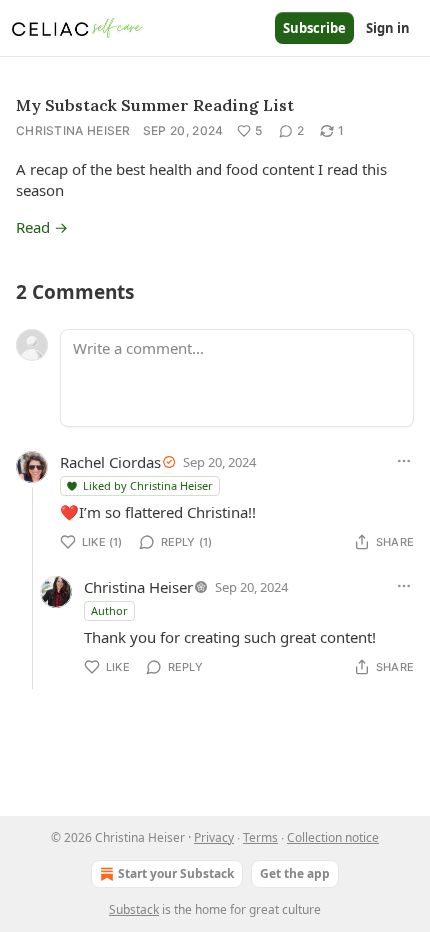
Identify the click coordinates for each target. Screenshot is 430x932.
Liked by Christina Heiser (148, 485)
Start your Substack (176, 873)
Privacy (214, 837)
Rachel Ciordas (110, 462)
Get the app (295, 873)
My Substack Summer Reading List (155, 105)
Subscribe (314, 28)
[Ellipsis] (404, 461)
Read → (42, 227)
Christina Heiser (73, 130)
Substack (134, 909)
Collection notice (333, 837)
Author (109, 610)
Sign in (388, 28)
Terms (260, 837)
